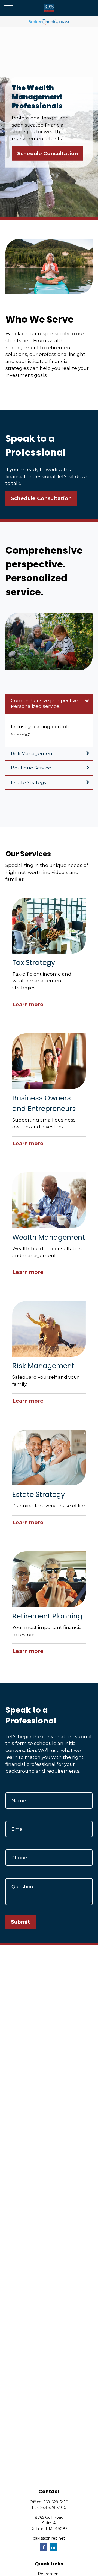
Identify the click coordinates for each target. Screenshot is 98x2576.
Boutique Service (31, 768)
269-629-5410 (56, 2502)
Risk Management (33, 753)
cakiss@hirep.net (49, 2538)
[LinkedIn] (53, 2547)
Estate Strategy (29, 782)
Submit (21, 1922)
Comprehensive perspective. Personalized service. (45, 703)
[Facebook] (44, 2547)
